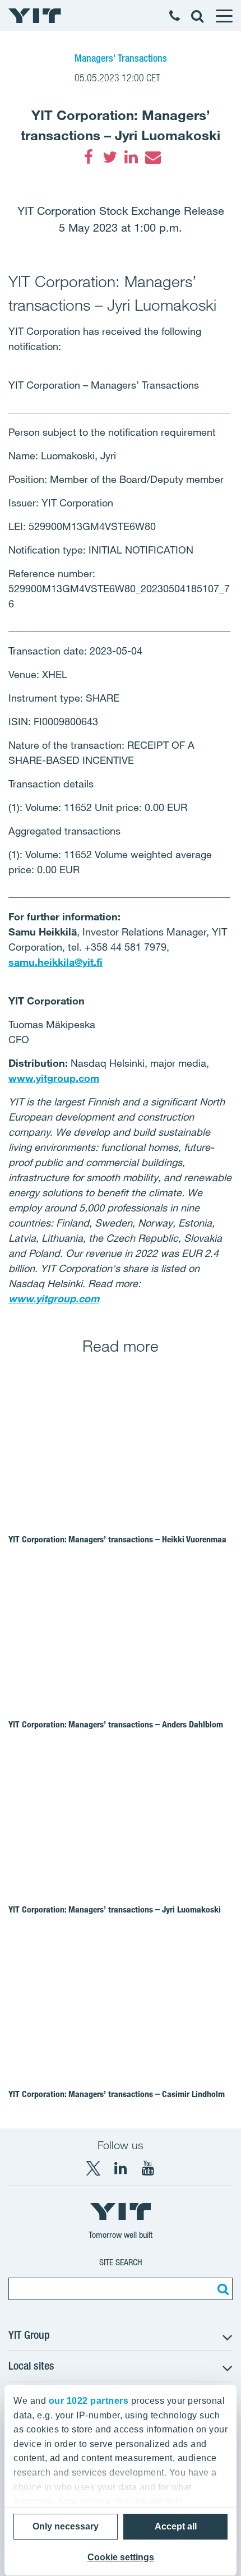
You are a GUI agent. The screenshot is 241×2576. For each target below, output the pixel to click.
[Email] (152, 157)
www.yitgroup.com (54, 1078)
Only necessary (66, 2526)
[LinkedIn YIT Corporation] (121, 2168)
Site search (121, 2262)
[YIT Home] (35, 16)
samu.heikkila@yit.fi (55, 962)
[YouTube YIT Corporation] (148, 2168)
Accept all (176, 2526)
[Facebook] (89, 157)
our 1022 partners (89, 2401)
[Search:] (221, 2289)
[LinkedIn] (131, 157)
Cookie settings (121, 2557)
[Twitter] (110, 157)
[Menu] (224, 16)
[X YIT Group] (93, 2168)
